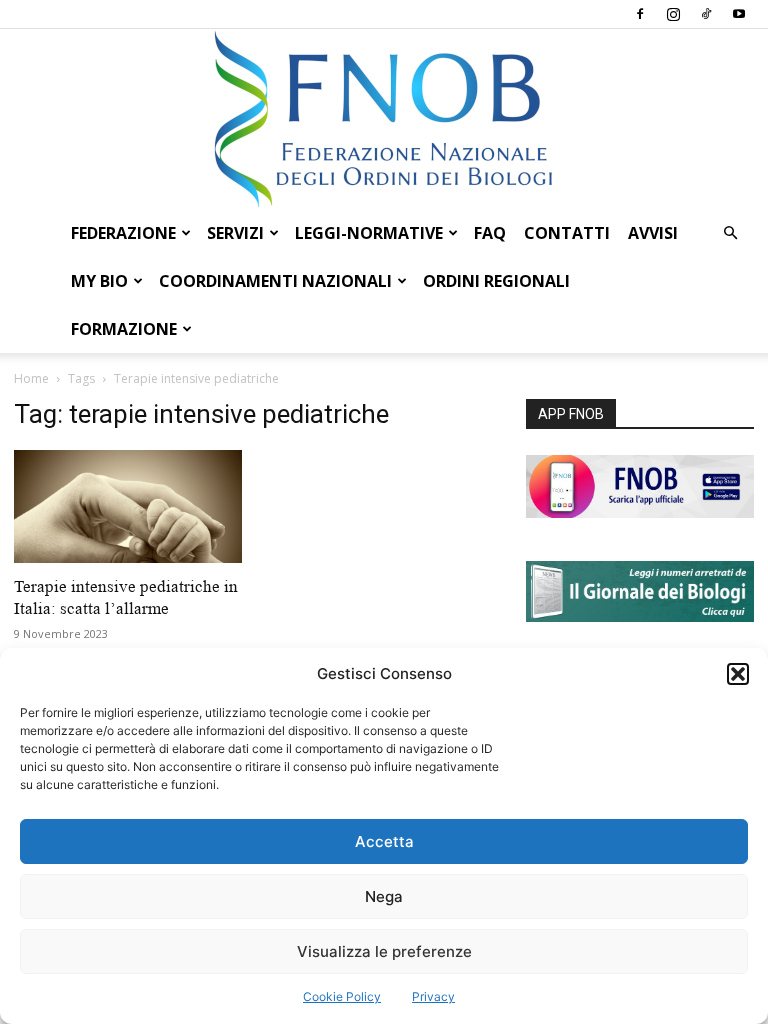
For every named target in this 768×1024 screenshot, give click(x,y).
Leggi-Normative (369, 233)
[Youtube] (739, 14)
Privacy (433, 996)
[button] (738, 674)
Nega (384, 896)
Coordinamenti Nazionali (275, 281)
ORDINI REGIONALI (496, 281)
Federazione (123, 233)
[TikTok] (706, 14)
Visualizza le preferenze (384, 951)
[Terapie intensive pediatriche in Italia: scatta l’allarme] (128, 506)
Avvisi (653, 233)
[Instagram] (673, 14)
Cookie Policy (342, 996)
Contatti (567, 233)
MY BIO (99, 281)
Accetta (384, 841)
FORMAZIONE (124, 329)
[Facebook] (640, 14)
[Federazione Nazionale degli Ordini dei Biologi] (384, 119)
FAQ (490, 233)
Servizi (235, 233)
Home (31, 378)
